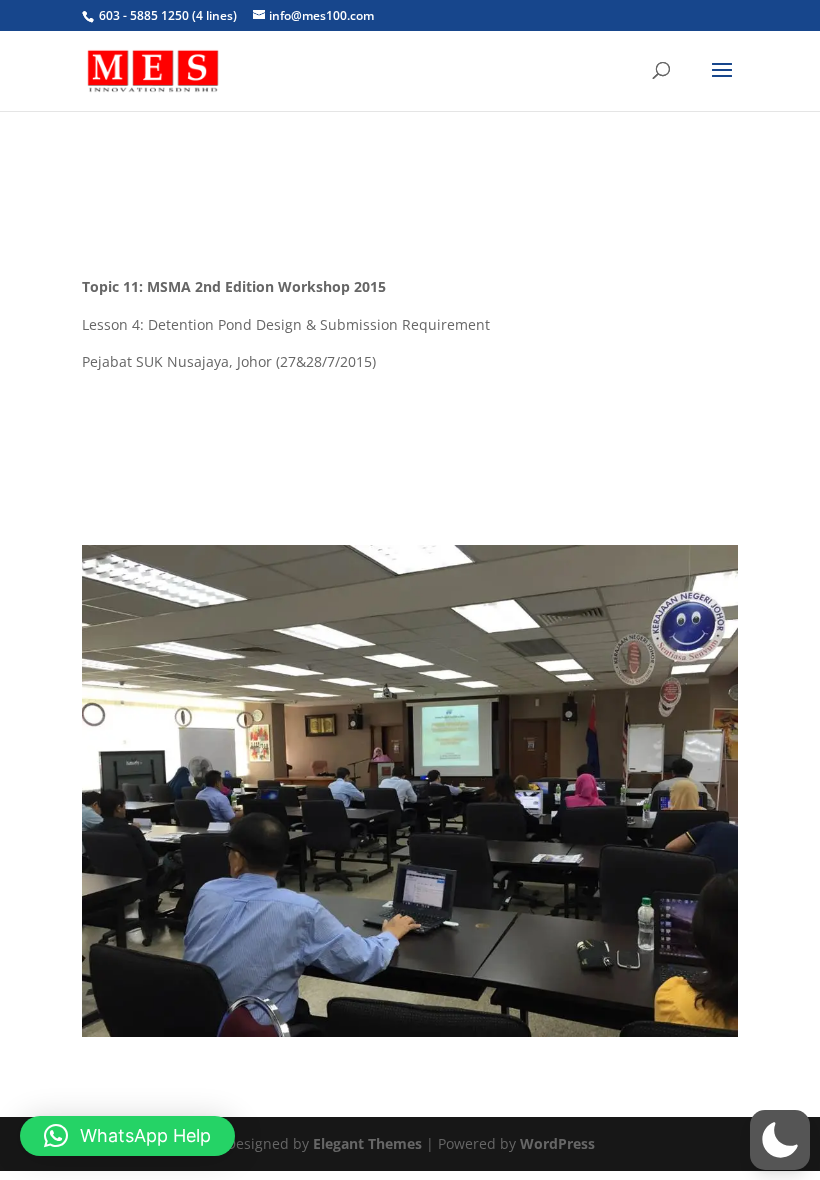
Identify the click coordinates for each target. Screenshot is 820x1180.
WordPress (557, 1143)
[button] (780, 1140)
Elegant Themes (367, 1143)
